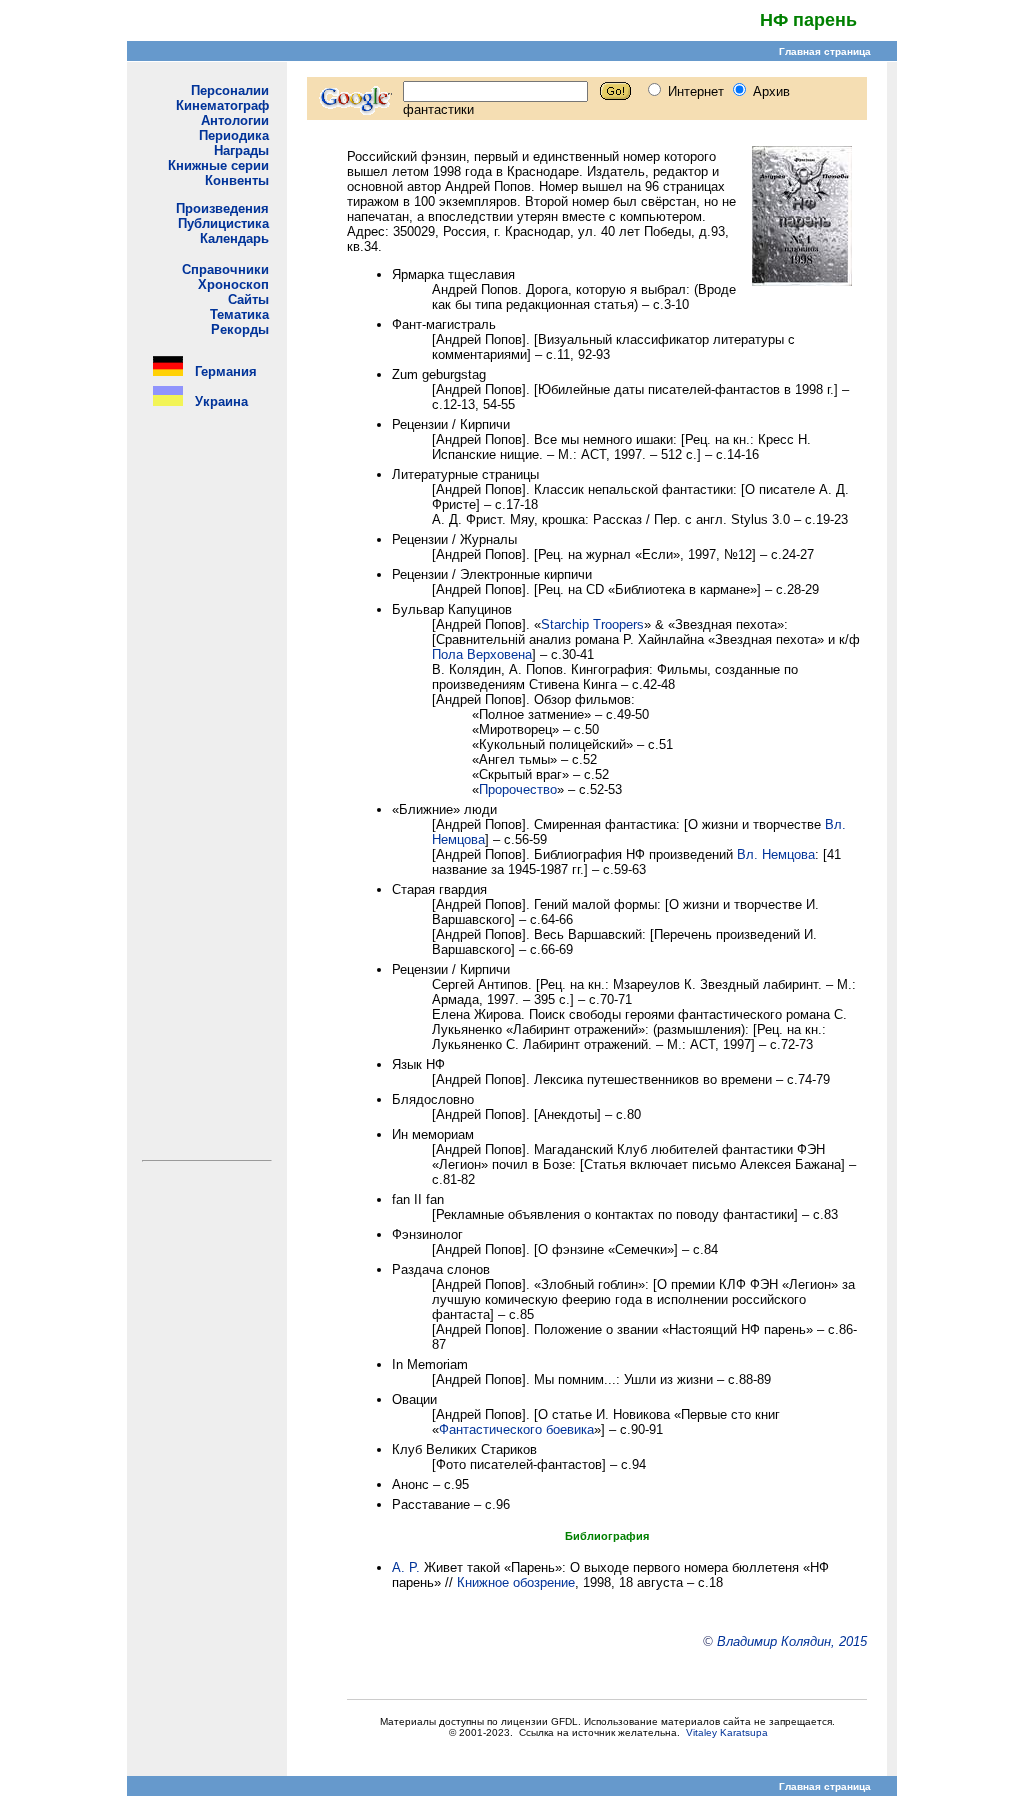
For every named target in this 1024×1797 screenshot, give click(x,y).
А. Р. (406, 1567)
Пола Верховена (482, 654)
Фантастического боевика (516, 1429)
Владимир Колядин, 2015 (792, 1641)
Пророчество (518, 789)
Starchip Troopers (592, 624)
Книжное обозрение (516, 1582)
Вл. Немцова (776, 854)
